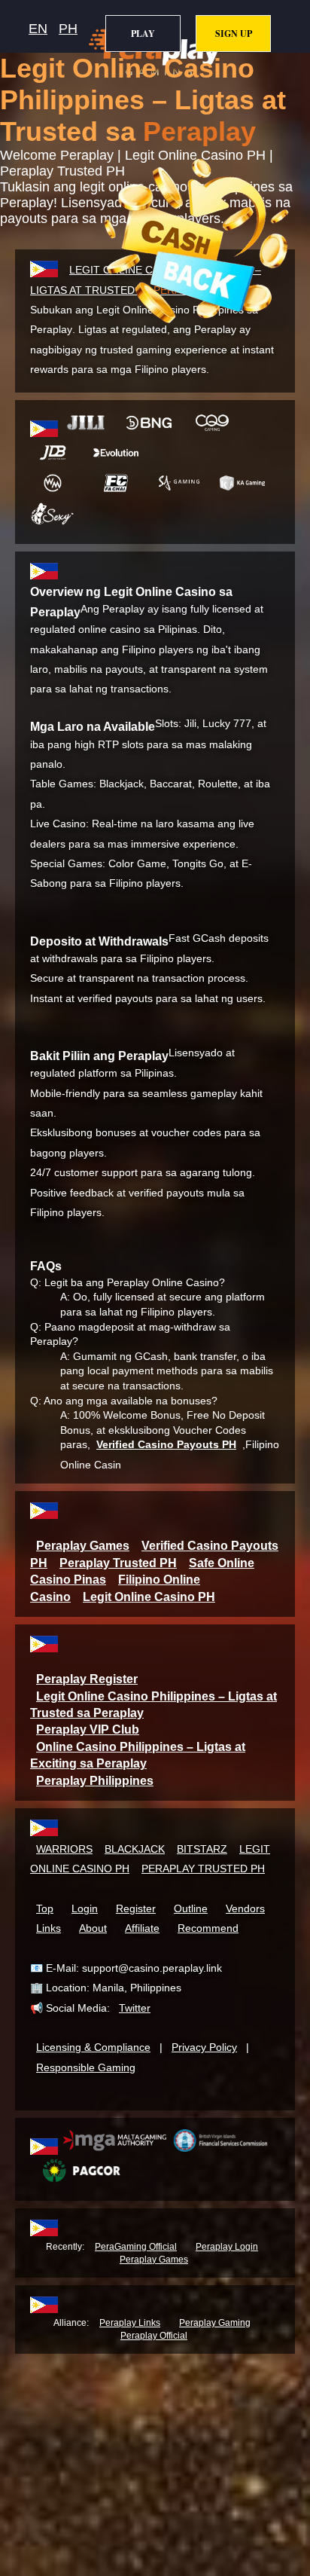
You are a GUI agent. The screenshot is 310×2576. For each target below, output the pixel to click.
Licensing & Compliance (93, 2047)
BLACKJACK (135, 1849)
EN (38, 29)
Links (49, 1928)
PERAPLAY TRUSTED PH (203, 1869)
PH (68, 29)
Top (45, 1908)
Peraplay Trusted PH (118, 1563)
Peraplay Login (227, 2247)
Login (85, 1908)
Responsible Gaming (86, 2067)
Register (136, 1908)
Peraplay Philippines (95, 1781)
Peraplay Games (83, 1546)
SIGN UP (234, 34)
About (93, 1928)
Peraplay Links (130, 2323)
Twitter (135, 2008)
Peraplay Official (154, 2336)
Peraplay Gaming (215, 2323)
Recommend (208, 1928)
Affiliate (142, 1928)
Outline (191, 1908)
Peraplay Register (87, 1679)
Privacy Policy (204, 2047)
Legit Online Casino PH (149, 1597)
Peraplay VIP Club (88, 1730)
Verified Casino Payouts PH (166, 1444)
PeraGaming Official (136, 2247)
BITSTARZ (202, 1849)
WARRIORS (64, 1849)
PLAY (143, 34)
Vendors (245, 1908)
